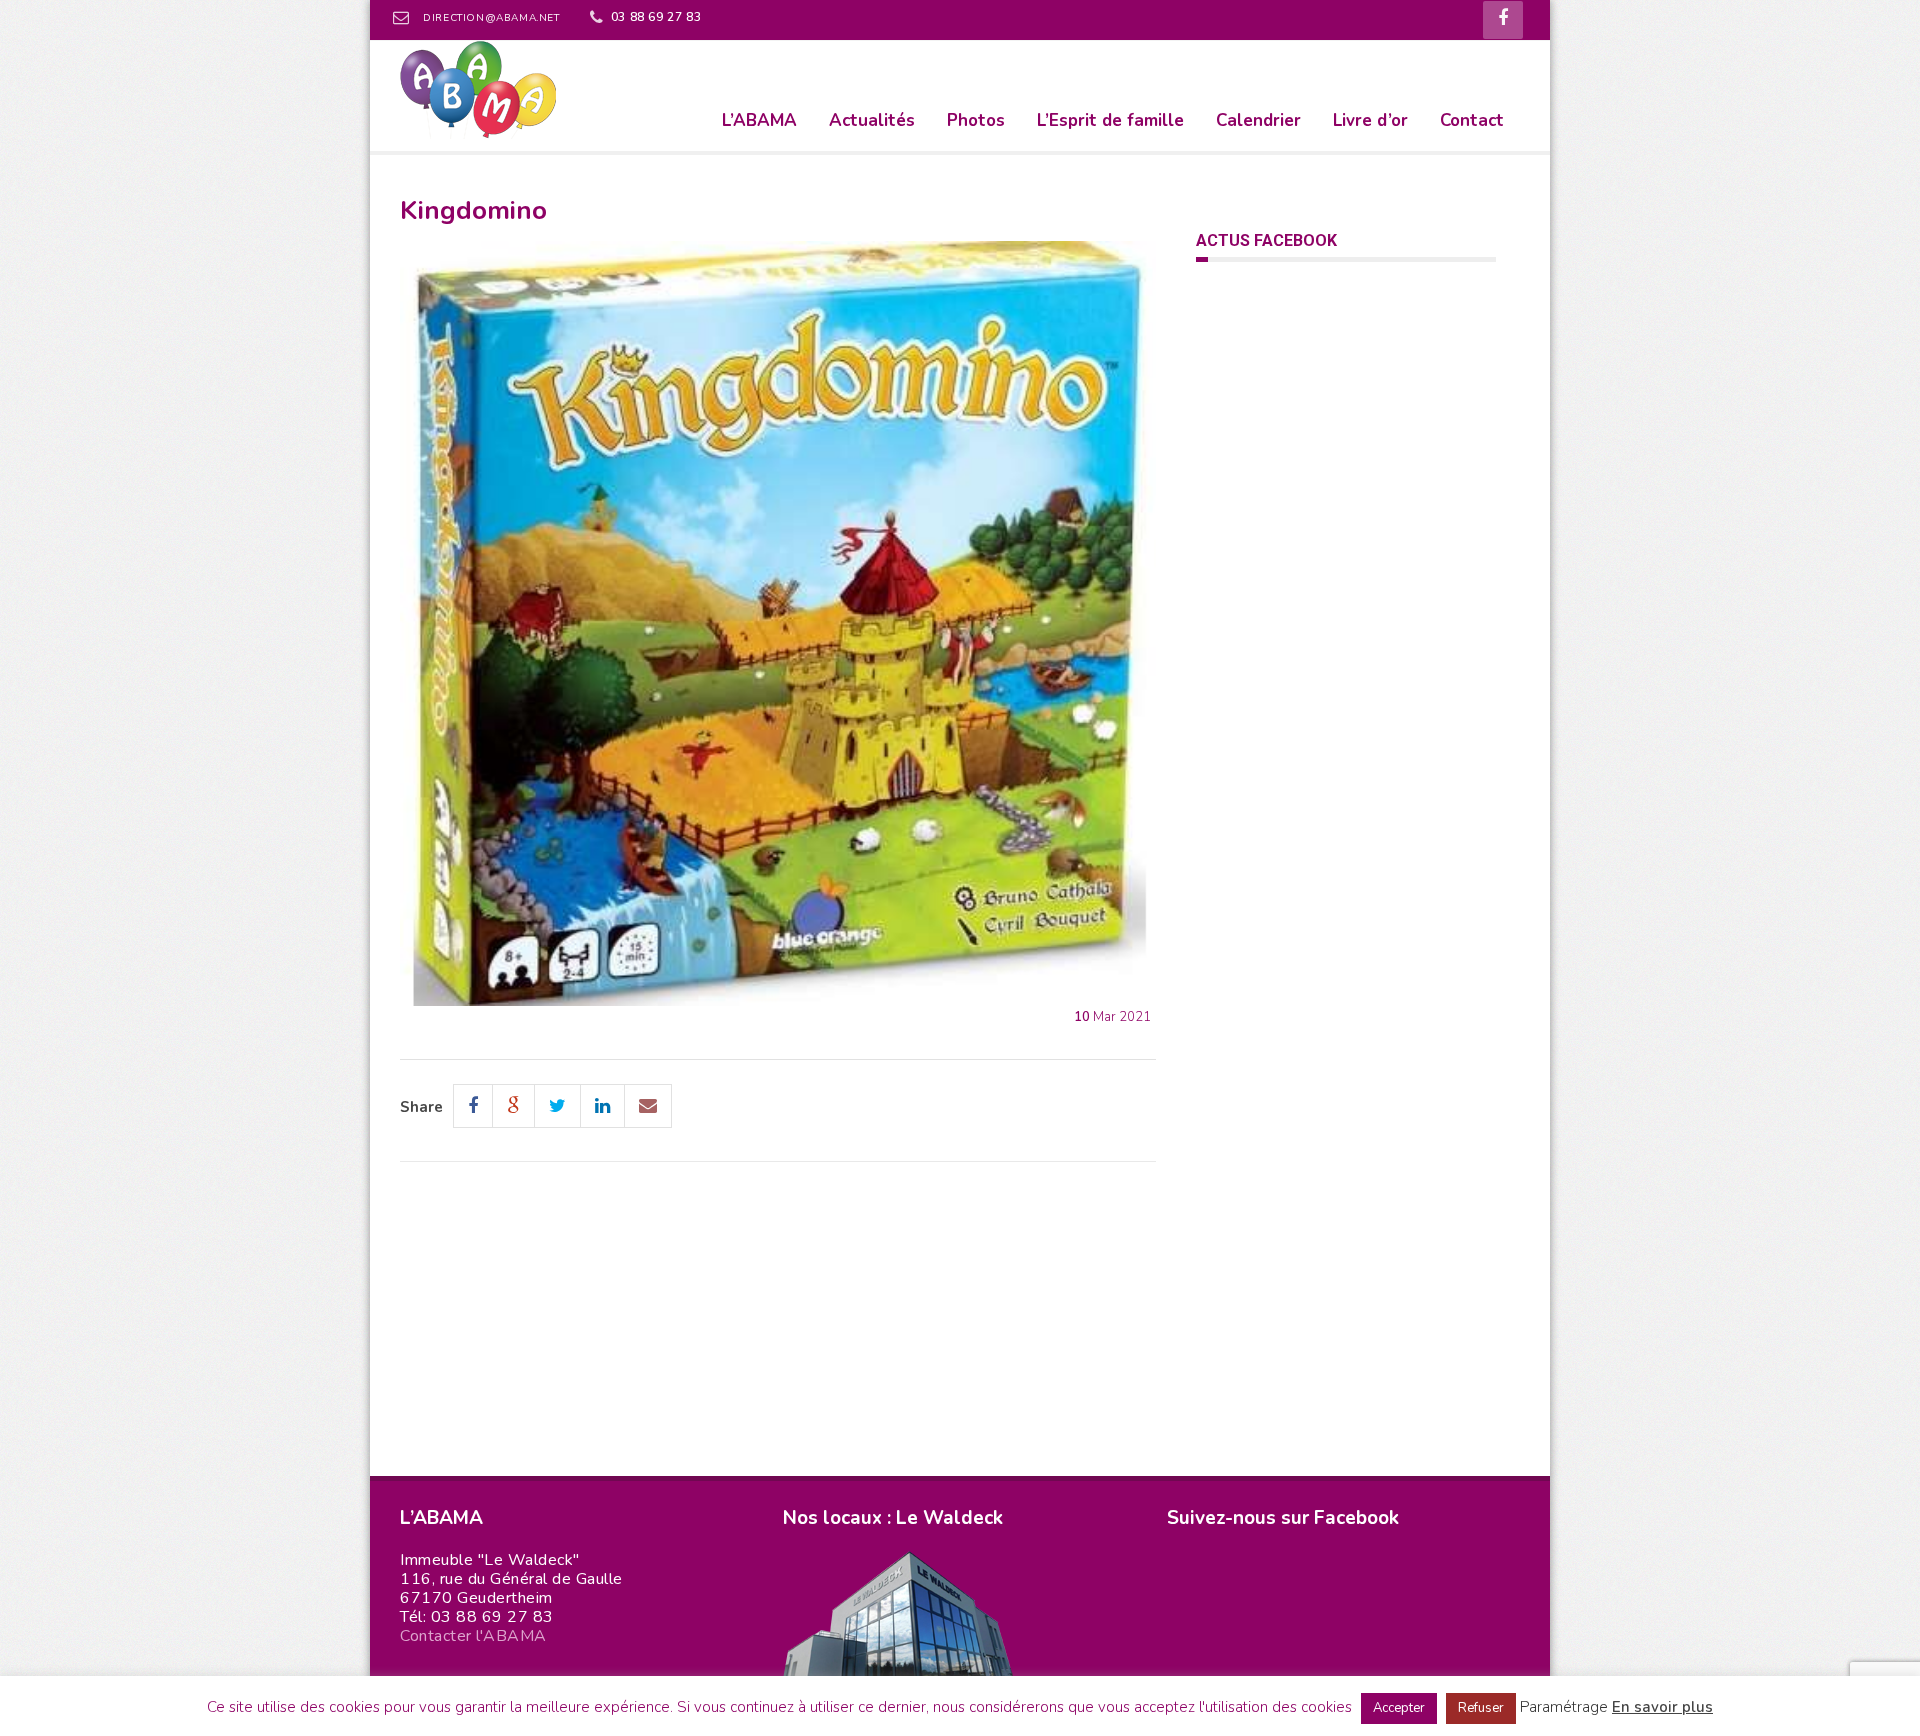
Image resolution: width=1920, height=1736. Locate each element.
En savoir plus (1662, 1707)
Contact (1472, 120)
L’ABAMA (759, 120)
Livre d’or (1370, 120)
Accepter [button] (1399, 1708)
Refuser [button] (1481, 1708)
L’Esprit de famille (1110, 120)
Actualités (872, 120)
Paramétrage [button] (1564, 1707)
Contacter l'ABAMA (473, 1636)
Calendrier (1258, 120)
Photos (976, 120)
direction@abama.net (491, 18)
